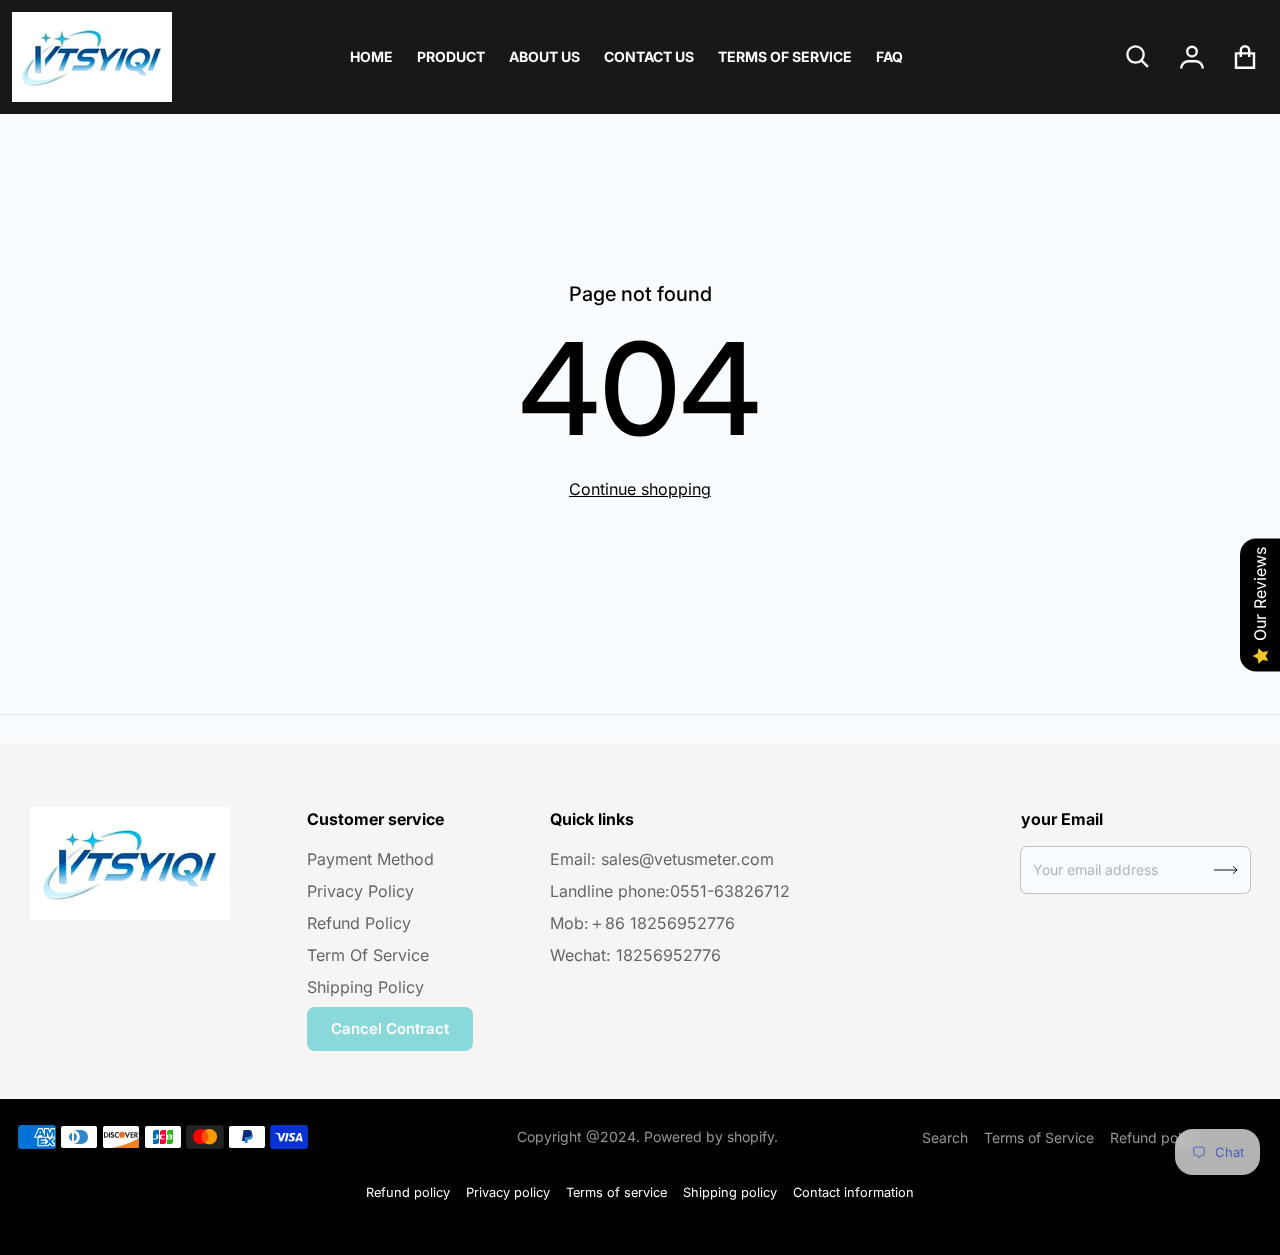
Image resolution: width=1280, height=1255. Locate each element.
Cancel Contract (390, 1028)
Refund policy (1155, 1137)
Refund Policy (359, 923)
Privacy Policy (360, 891)
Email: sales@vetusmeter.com (662, 859)
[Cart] (1245, 57)
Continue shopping (640, 489)
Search (945, 1137)
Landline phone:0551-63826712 (670, 891)
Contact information (853, 1192)
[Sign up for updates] (1226, 870)
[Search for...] (1138, 57)
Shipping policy (730, 1192)
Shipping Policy (365, 987)
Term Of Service (368, 955)
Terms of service (616, 1192)
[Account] (1192, 57)
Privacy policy (508, 1192)
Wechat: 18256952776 (635, 955)
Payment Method (370, 859)
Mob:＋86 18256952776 (642, 923)
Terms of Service (1039, 1137)
